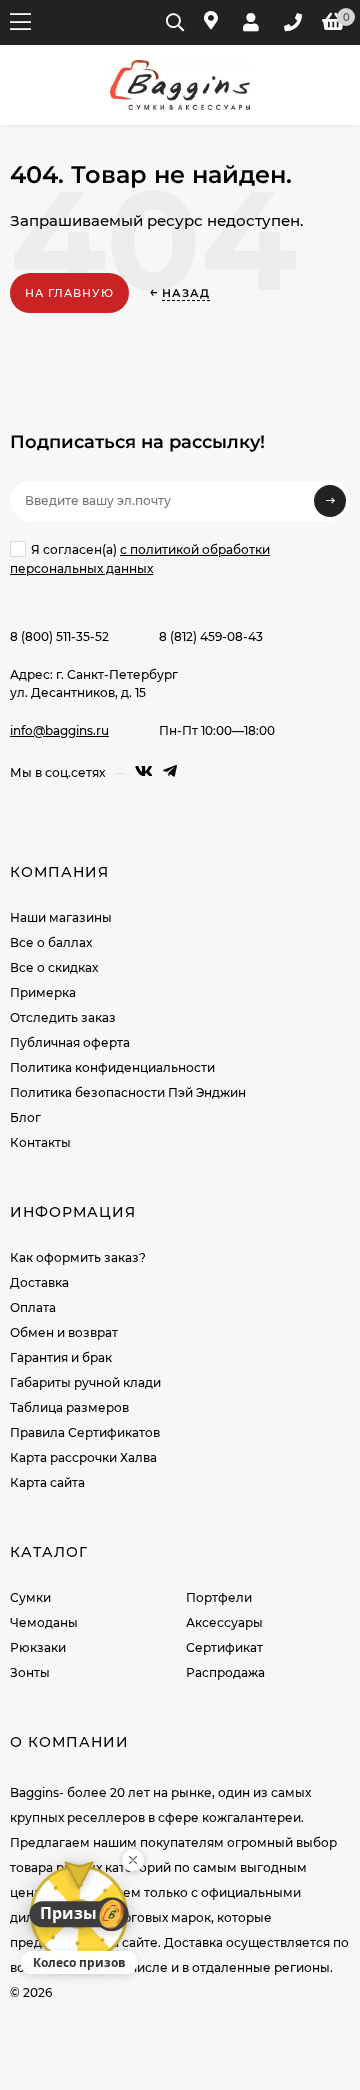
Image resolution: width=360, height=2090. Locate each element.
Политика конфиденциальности (112, 1067)
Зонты (30, 1672)
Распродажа (225, 1672)
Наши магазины (61, 917)
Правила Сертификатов (85, 1432)
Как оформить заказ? (78, 1257)
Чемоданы (44, 1622)
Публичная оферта (70, 1042)
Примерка (43, 992)
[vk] (144, 771)
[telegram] (170, 771)
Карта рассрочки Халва (83, 1457)
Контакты (40, 1142)
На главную (69, 293)
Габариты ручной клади (85, 1382)
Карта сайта (47, 1482)
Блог (25, 1117)
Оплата (33, 1307)
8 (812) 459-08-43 (211, 636)
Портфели (219, 1597)
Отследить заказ (63, 1017)
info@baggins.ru (59, 730)
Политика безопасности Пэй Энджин (128, 1092)
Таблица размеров (69, 1407)
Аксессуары (224, 1622)
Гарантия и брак (61, 1357)
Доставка (39, 1282)
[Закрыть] (133, 1860)
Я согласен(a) (140, 559)
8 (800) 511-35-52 (59, 636)
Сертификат (224, 1647)
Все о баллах (51, 942)
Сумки (30, 1597)
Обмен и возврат (64, 1332)
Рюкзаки (38, 1647)
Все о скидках (54, 967)
